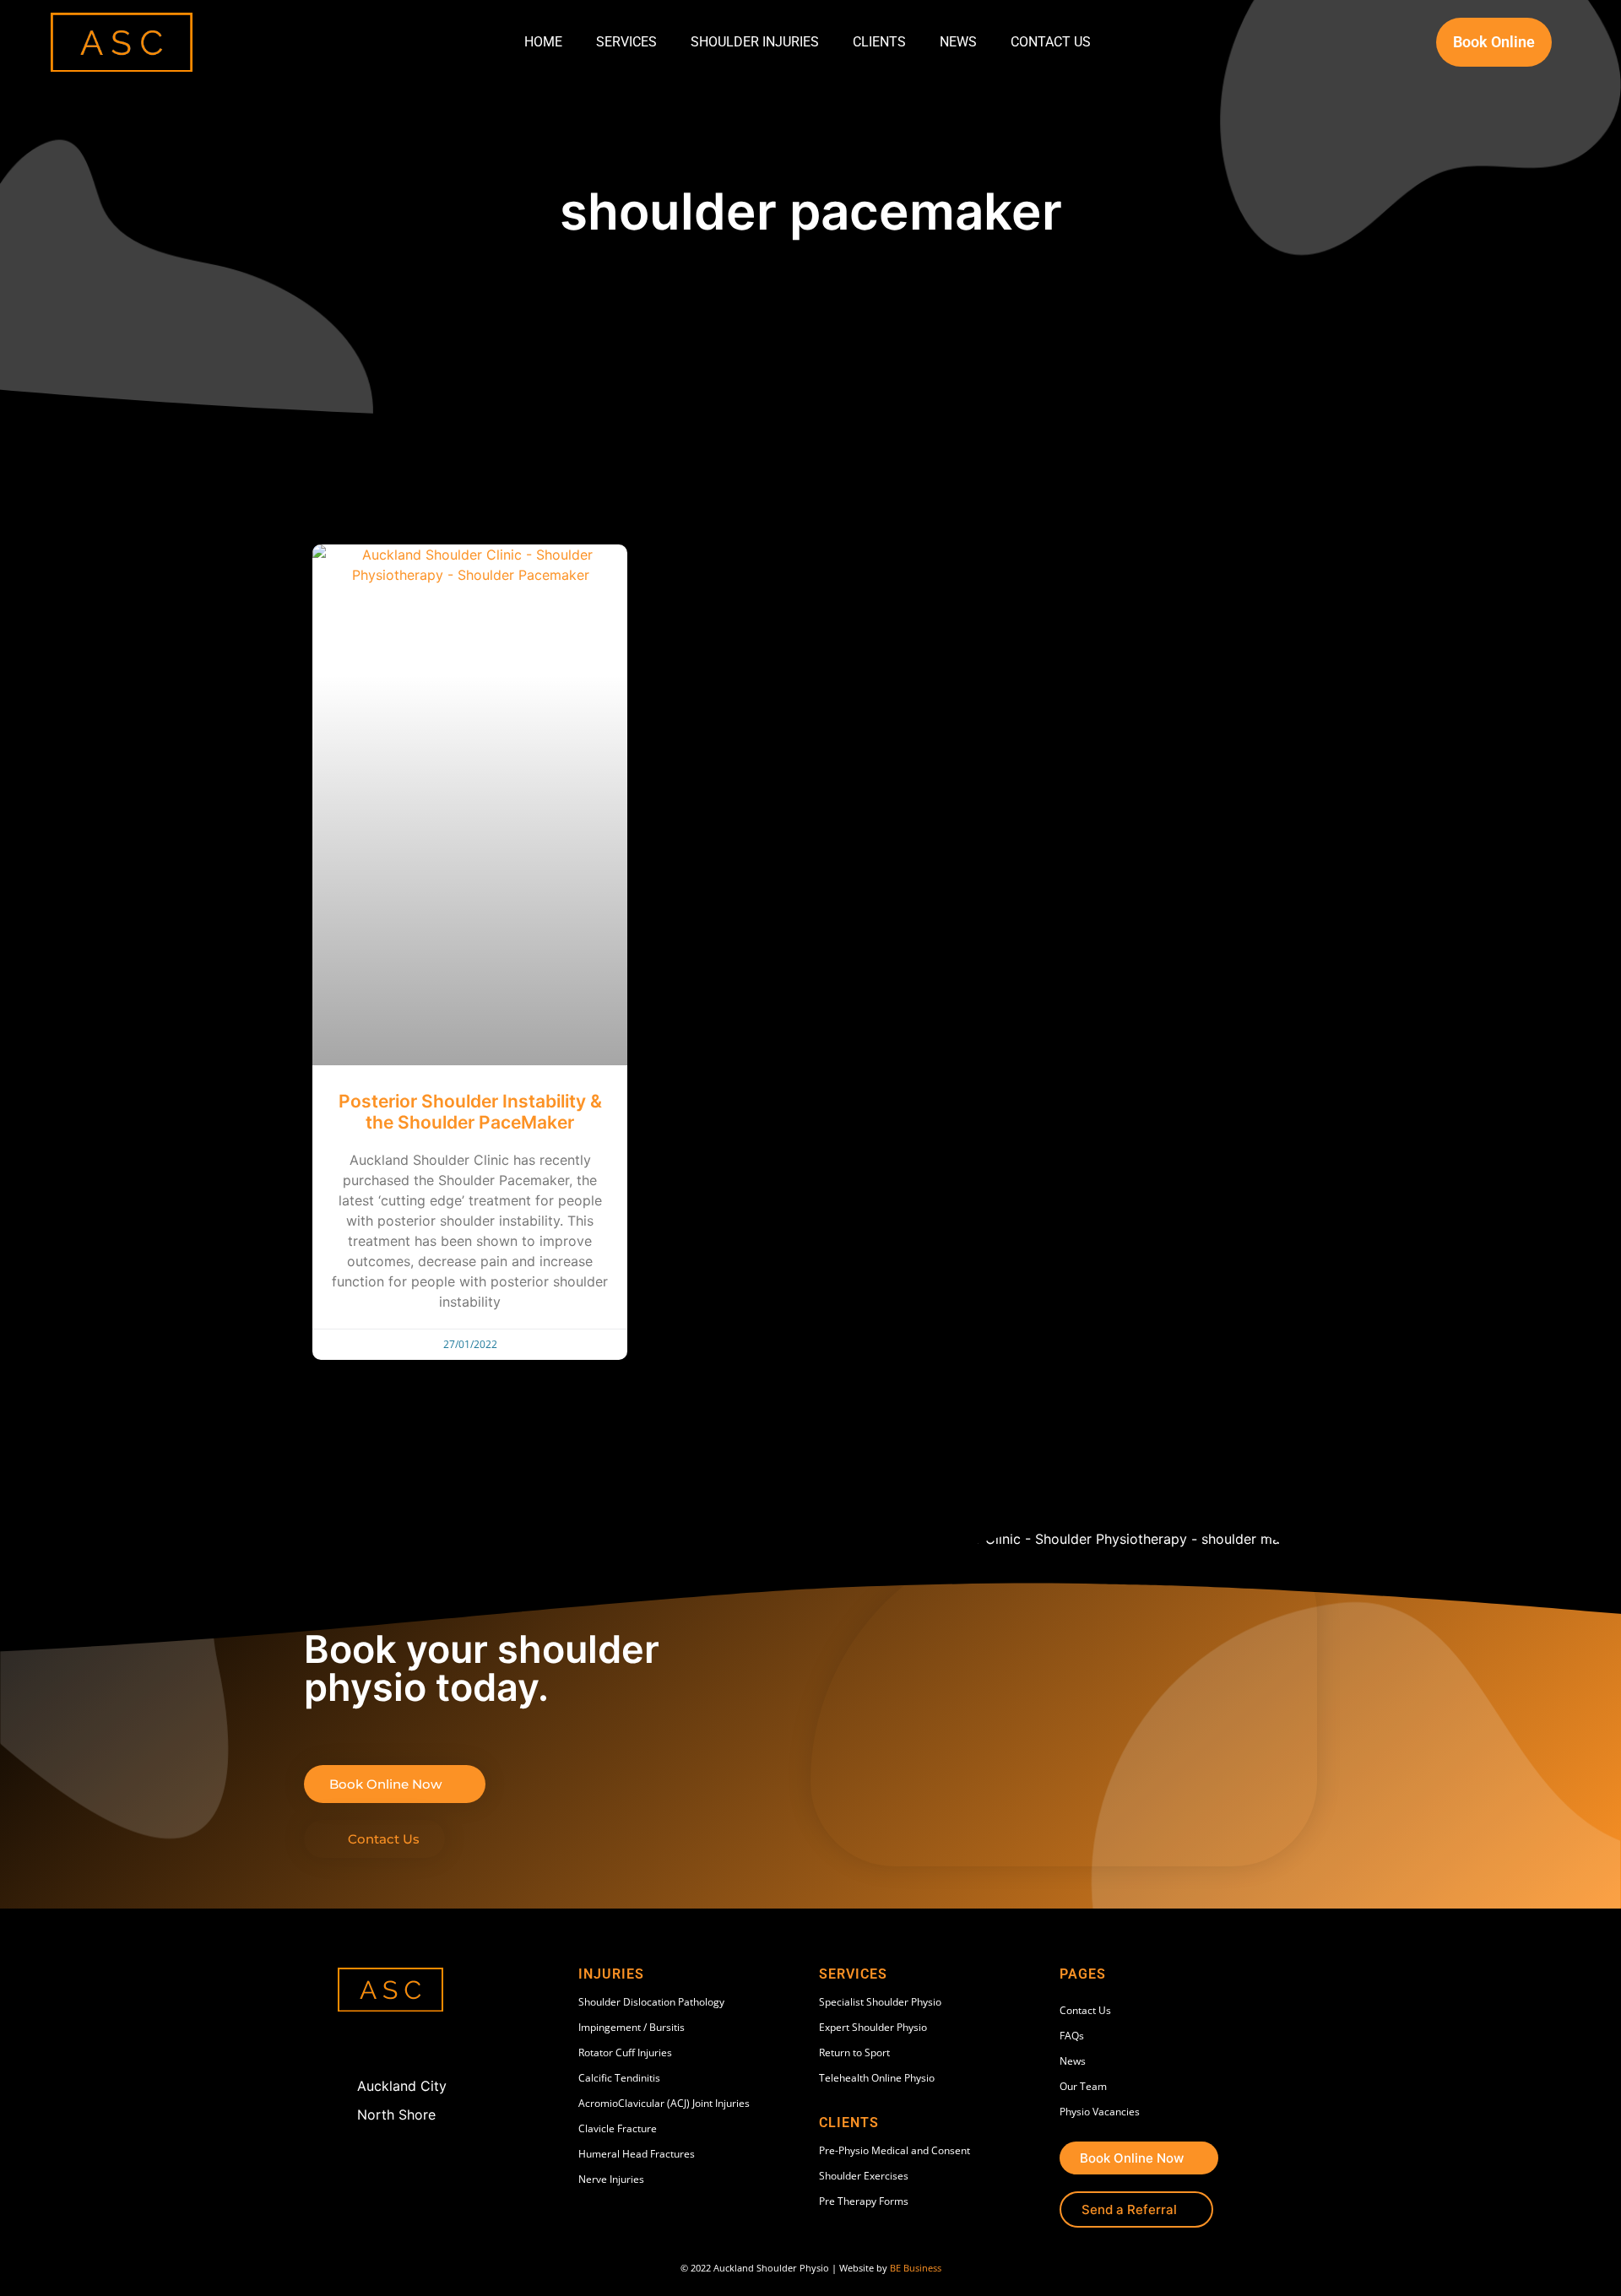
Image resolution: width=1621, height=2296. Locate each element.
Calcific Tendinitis (619, 2078)
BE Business (916, 2268)
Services (626, 42)
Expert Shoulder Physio (873, 2027)
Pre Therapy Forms (864, 2201)
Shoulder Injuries (755, 42)
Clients (879, 42)
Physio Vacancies (1100, 2112)
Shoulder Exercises (864, 2176)
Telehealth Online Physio (877, 2078)
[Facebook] (353, 2044)
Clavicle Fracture (618, 2128)
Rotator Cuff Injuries (625, 2052)
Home (543, 42)
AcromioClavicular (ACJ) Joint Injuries (664, 2103)
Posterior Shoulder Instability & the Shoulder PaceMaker (470, 1112)
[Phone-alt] (388, 2044)
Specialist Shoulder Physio (880, 2002)
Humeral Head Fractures (637, 2154)
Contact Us (1051, 42)
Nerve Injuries (611, 2179)
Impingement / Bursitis (632, 2027)
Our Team (1083, 2086)
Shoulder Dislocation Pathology (651, 2002)
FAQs (1072, 2036)
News (958, 42)
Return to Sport (854, 2052)
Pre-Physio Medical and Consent (895, 2150)
